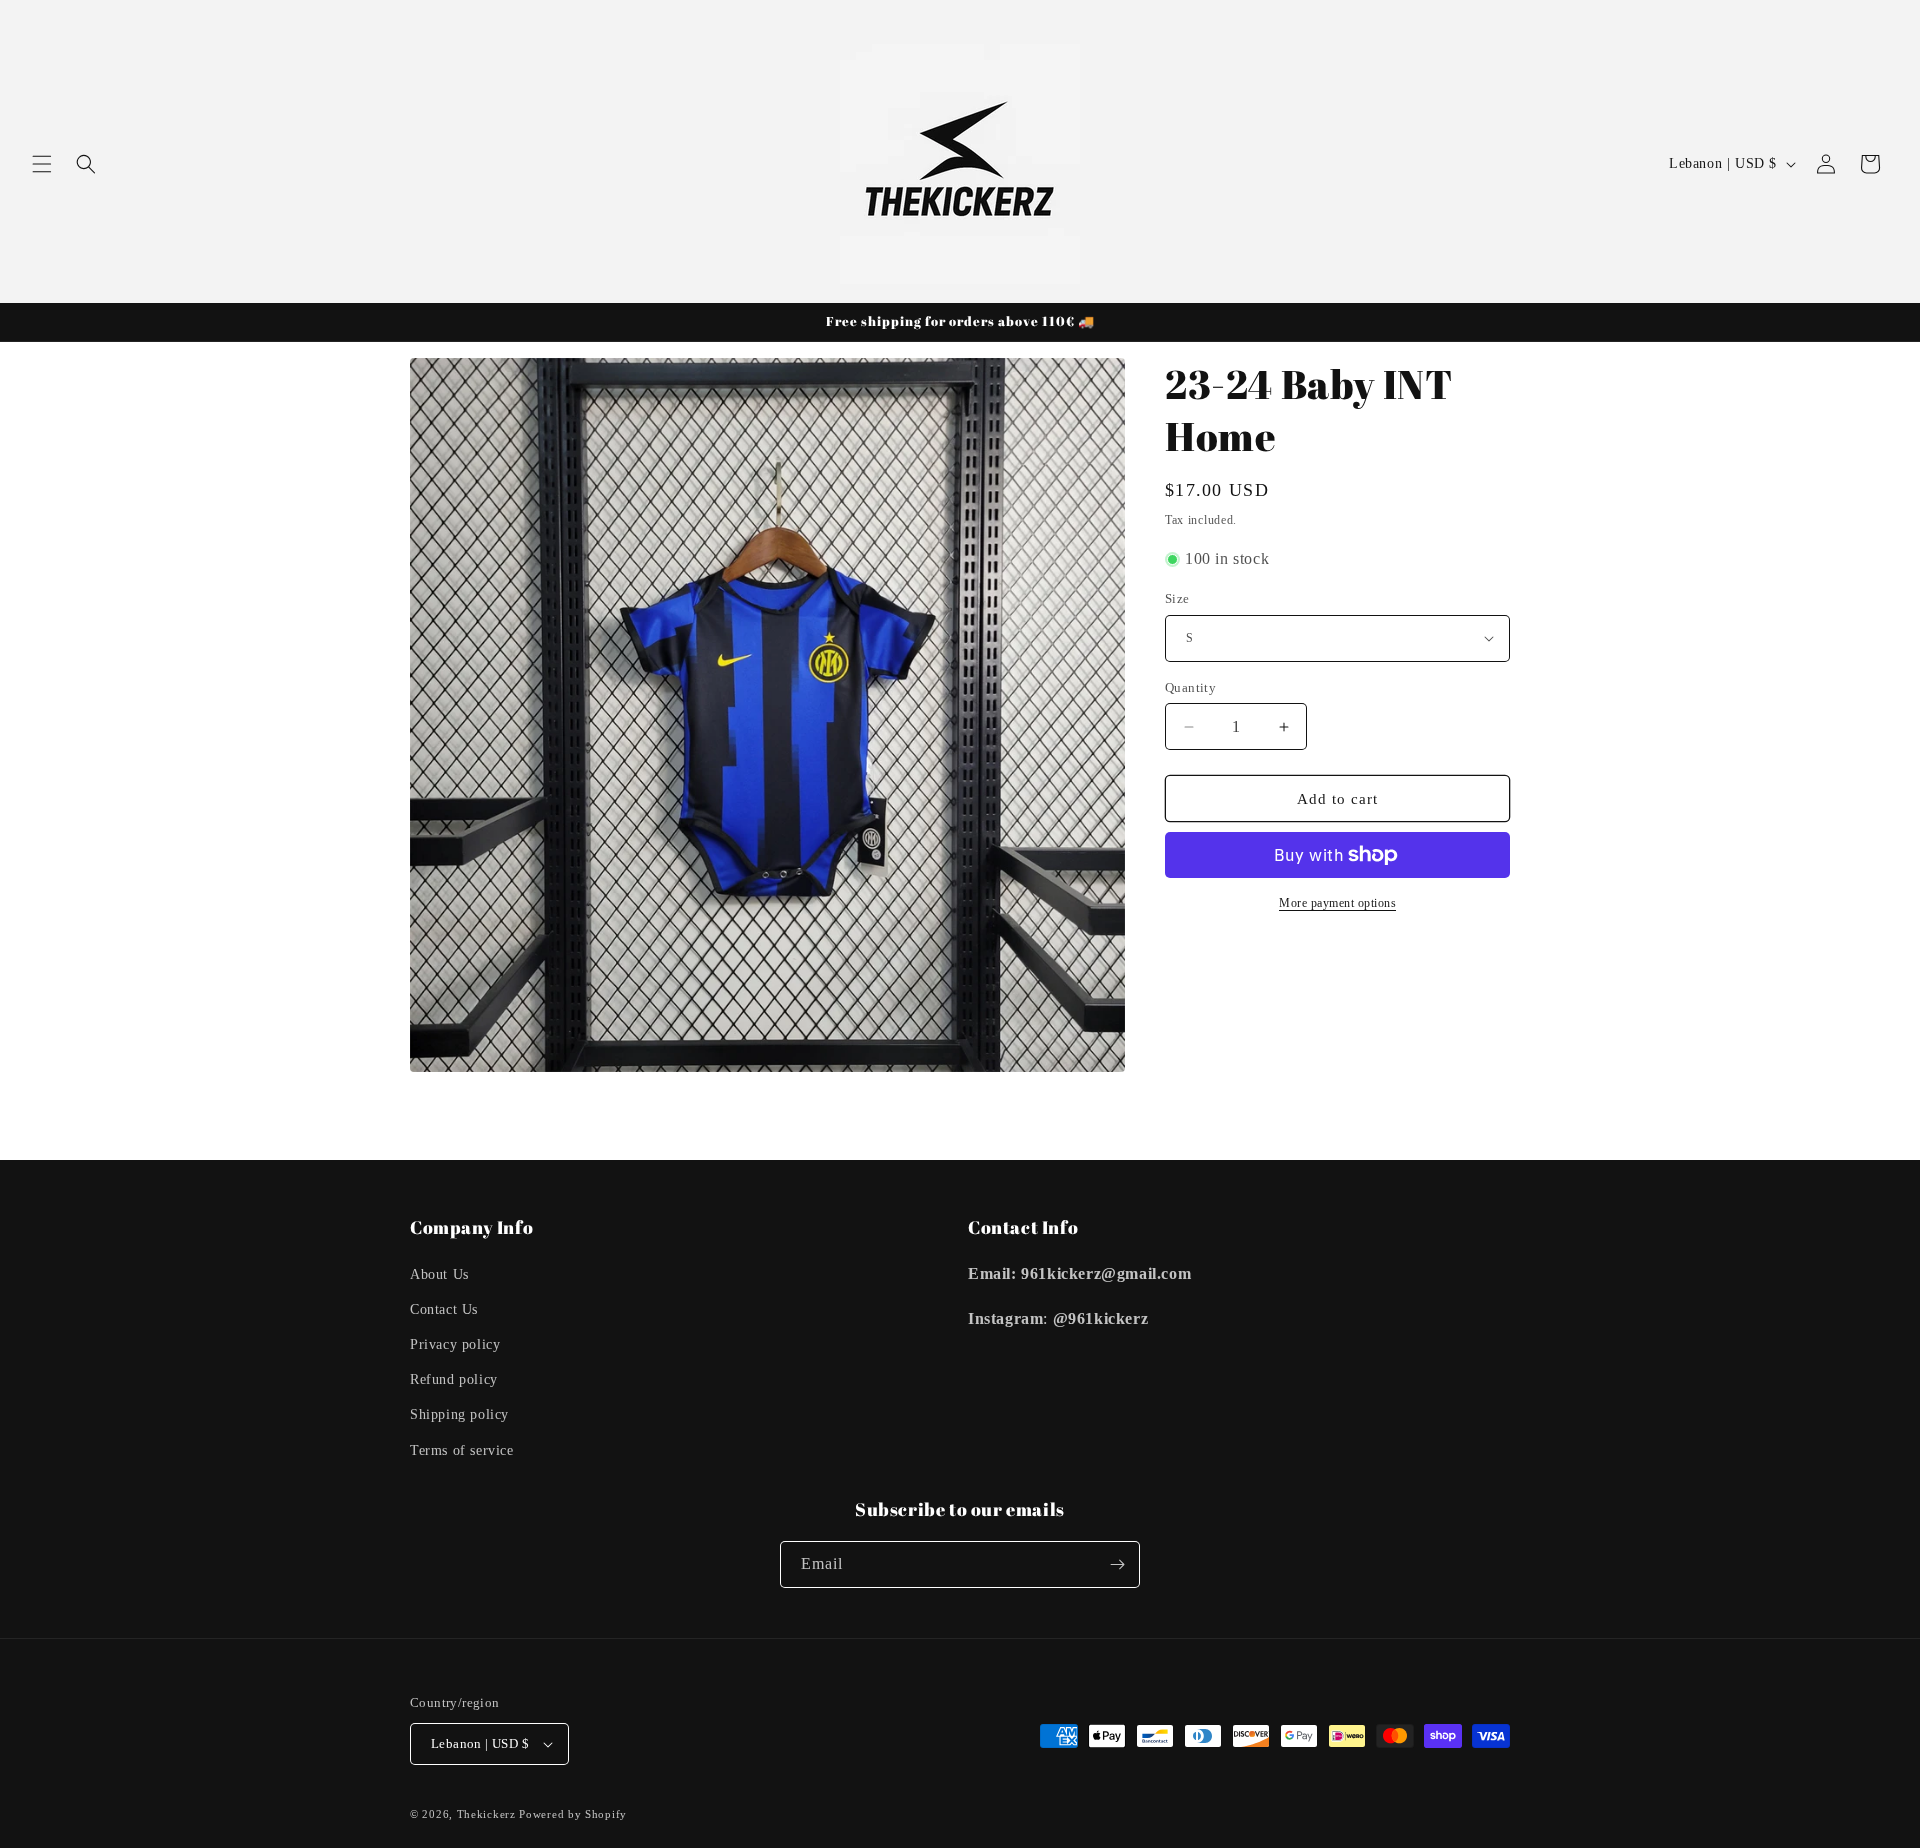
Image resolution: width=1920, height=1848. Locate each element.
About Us (439, 1274)
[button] (42, 164)
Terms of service (462, 1450)
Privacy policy (455, 1344)
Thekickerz (486, 1814)
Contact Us (444, 1309)
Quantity (1190, 687)
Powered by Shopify (573, 1814)
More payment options (1337, 903)
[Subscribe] (1117, 1564)
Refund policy (454, 1379)
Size (1177, 598)
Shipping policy (459, 1414)
